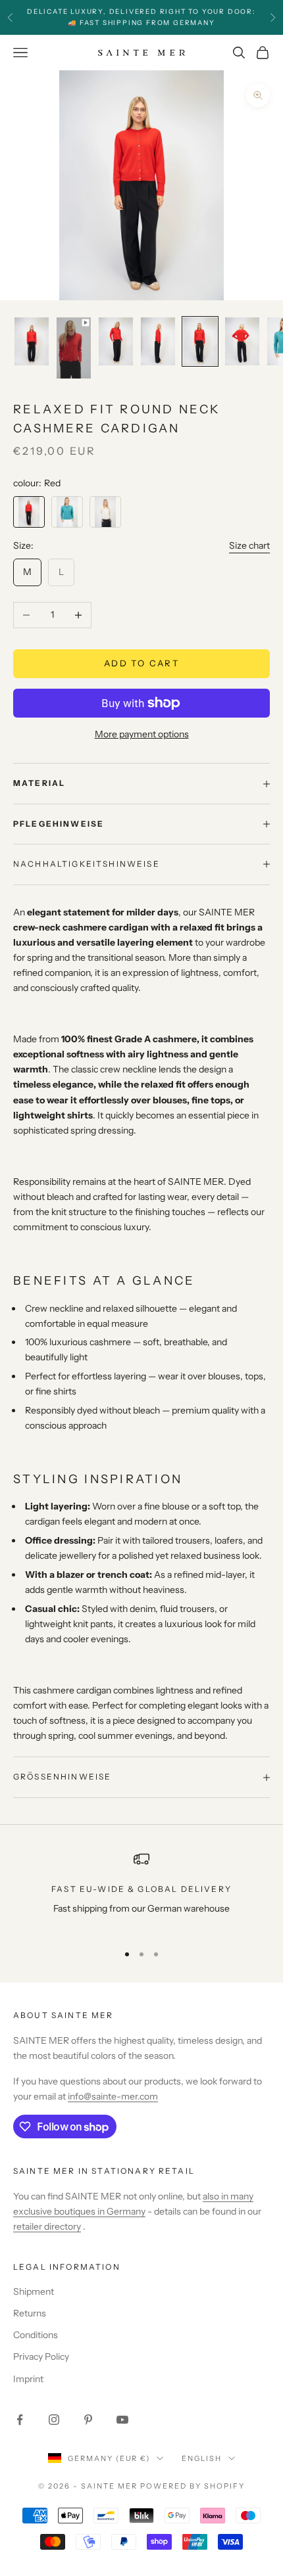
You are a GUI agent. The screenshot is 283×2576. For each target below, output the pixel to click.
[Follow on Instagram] (54, 2420)
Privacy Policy (41, 2357)
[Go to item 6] (242, 341)
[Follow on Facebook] (20, 2420)
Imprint (28, 2379)
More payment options (142, 734)
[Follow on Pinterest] (88, 2420)
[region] (141, 1892)
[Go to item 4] (158, 341)
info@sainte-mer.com (113, 2096)
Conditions (36, 2335)
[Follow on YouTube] (122, 2420)
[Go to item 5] (200, 341)
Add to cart (141, 663)
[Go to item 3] (116, 341)
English (202, 2458)
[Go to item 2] (74, 348)
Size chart (249, 545)
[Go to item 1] (32, 341)
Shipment (34, 2291)
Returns (30, 2313)
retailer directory (47, 2226)
